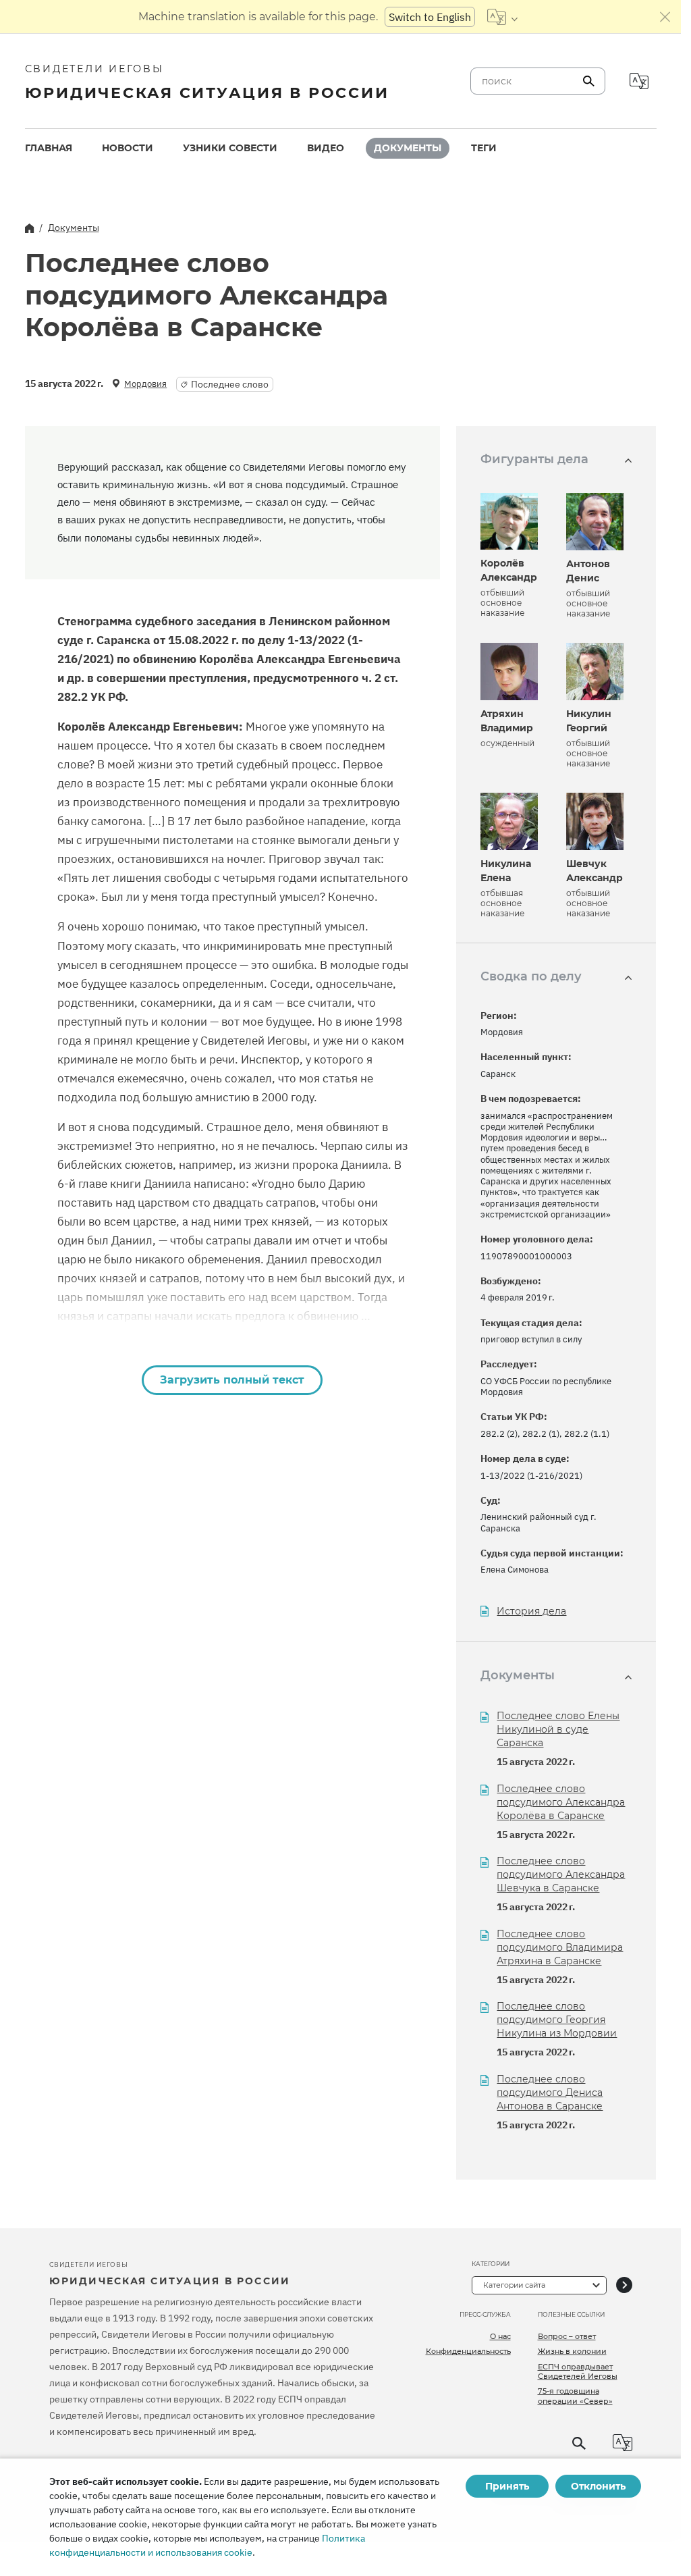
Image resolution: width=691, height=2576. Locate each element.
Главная (49, 148)
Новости (128, 148)
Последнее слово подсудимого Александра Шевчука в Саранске (561, 1874)
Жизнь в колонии (572, 2351)
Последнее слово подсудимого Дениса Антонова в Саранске (550, 2093)
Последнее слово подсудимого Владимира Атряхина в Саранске (560, 1947)
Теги (484, 148)
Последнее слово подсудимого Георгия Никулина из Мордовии (557, 2020)
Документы (408, 148)
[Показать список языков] (502, 17)
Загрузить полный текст (232, 1380)
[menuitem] (49, 148)
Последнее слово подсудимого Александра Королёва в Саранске (561, 1802)
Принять (507, 2486)
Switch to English (430, 17)
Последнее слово (230, 384)
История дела (531, 1611)
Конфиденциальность (468, 2351)
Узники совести (230, 148)
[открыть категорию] (624, 2285)
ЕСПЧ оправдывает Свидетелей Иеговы (578, 2371)
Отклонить (598, 2486)
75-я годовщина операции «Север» (575, 2396)
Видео (326, 148)
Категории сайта (514, 2285)
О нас (500, 2336)
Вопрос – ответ (567, 2336)
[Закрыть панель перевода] (665, 17)
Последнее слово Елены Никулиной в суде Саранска (558, 1729)
